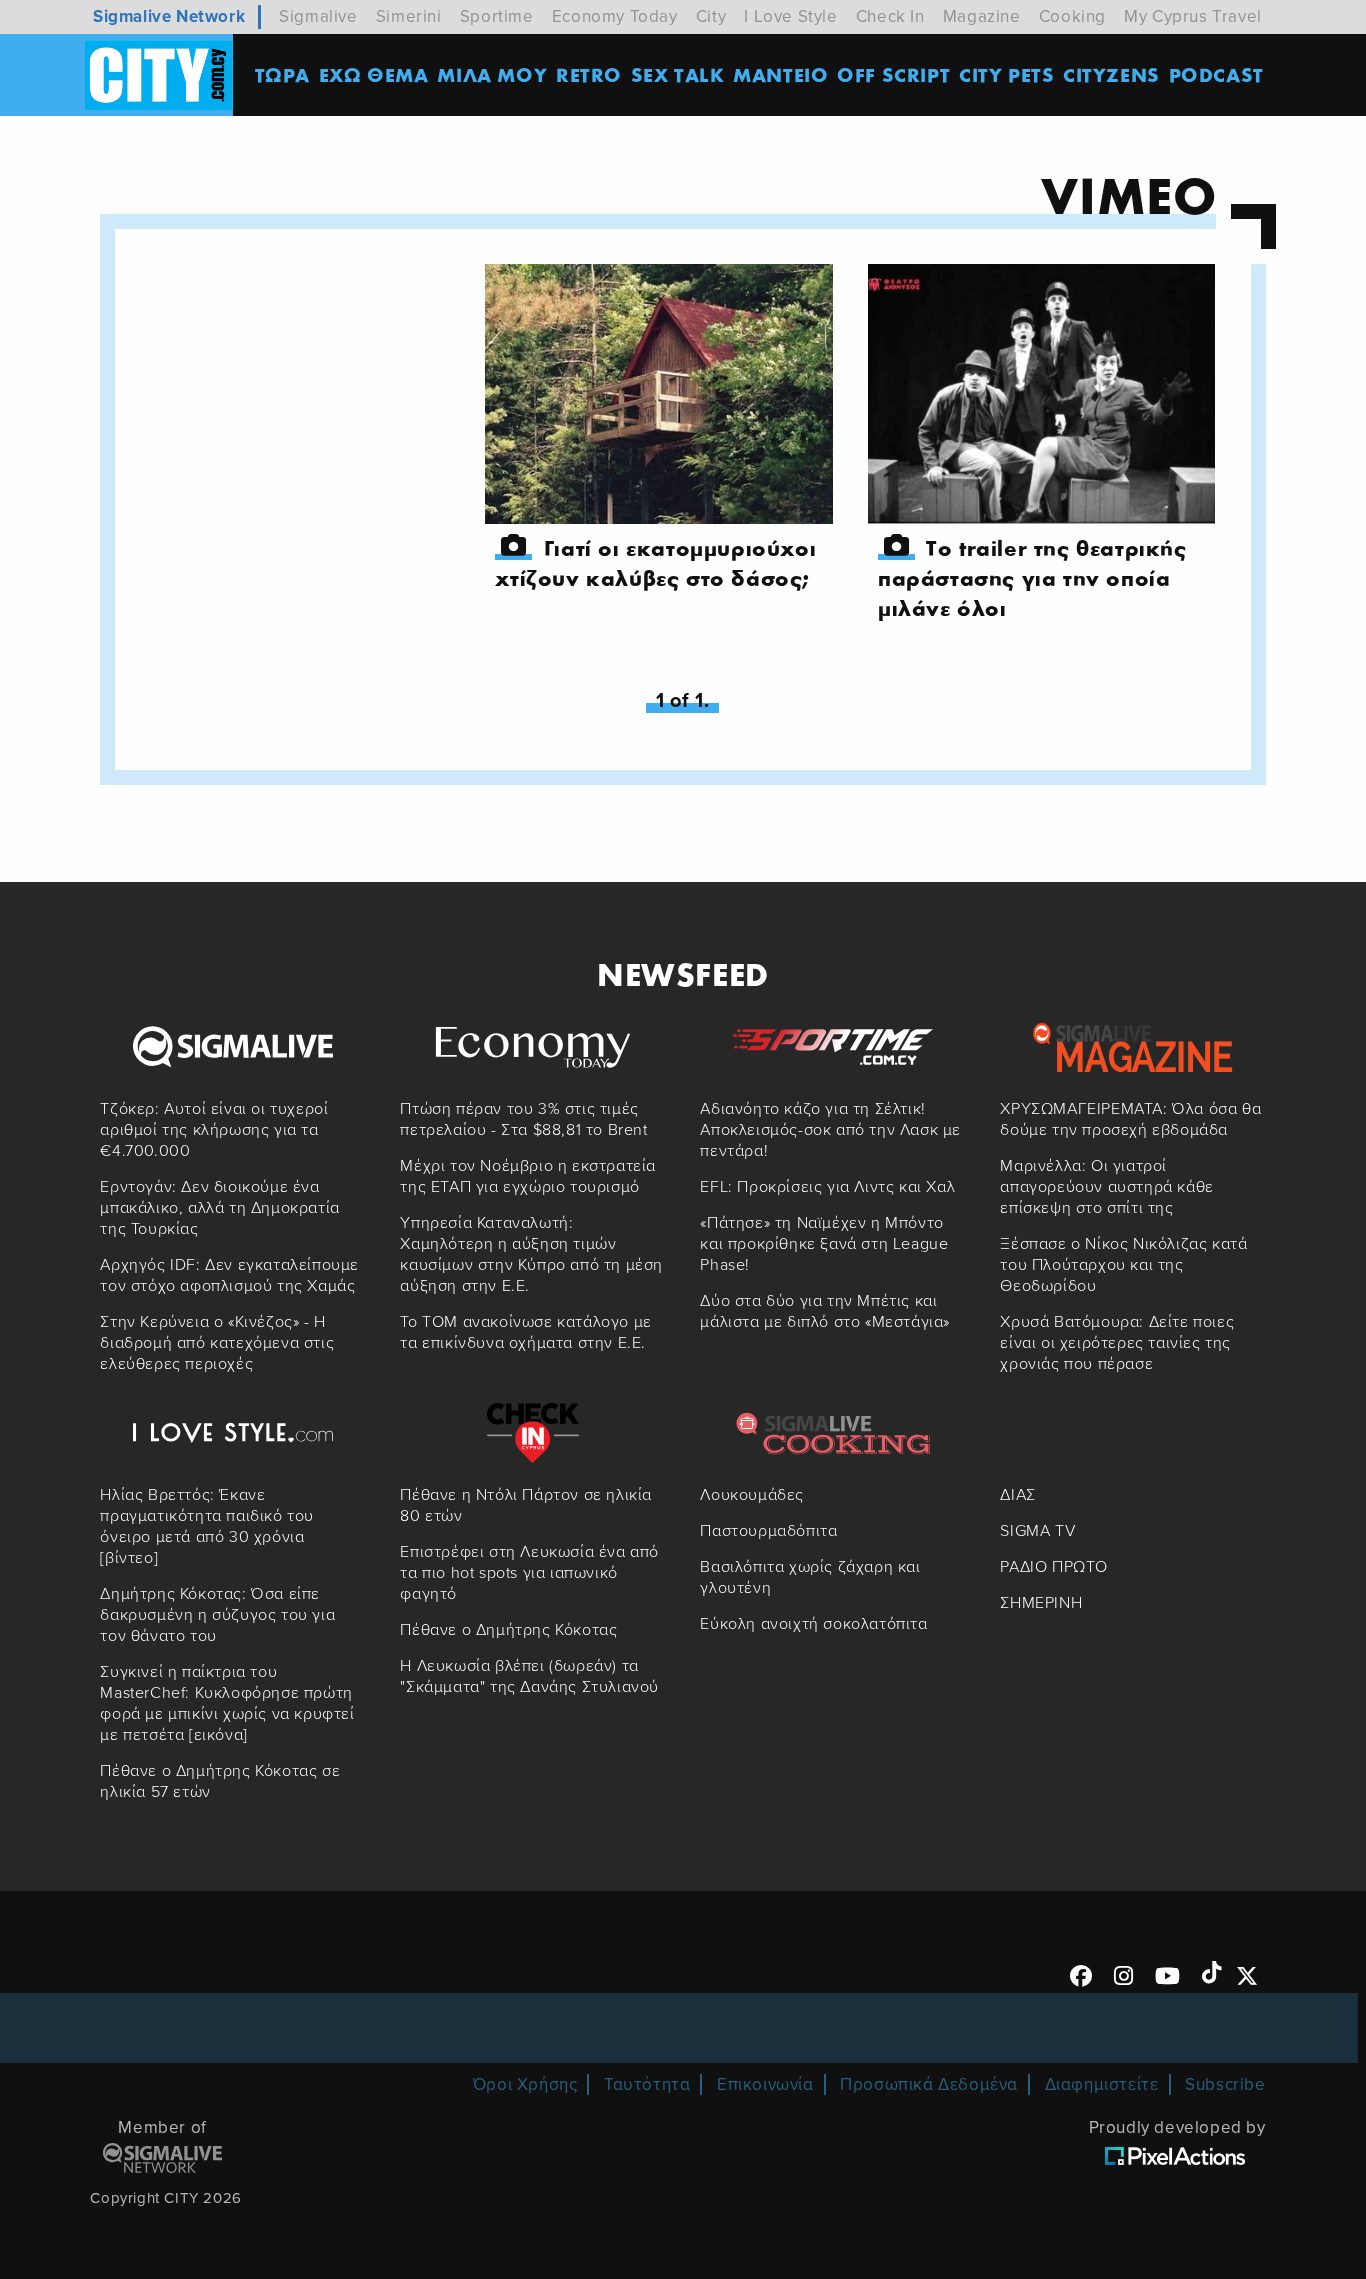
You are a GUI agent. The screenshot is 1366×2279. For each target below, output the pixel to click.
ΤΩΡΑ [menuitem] (282, 74)
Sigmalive (318, 16)
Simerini (409, 16)
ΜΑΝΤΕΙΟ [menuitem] (780, 74)
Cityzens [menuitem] (1111, 74)
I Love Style (790, 16)
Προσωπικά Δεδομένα (929, 2084)
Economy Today (615, 16)
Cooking (1072, 16)
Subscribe (1225, 2084)
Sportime (497, 16)
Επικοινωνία (765, 2084)
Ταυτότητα (647, 2084)
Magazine (982, 16)
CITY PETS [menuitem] (1006, 74)
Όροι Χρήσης (525, 2084)
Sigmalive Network (169, 16)
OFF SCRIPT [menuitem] (893, 74)
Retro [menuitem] (589, 74)
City (711, 16)
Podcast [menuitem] (1216, 74)
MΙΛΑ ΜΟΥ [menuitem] (492, 74)
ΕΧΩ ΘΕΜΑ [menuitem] (374, 74)
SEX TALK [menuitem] (678, 74)
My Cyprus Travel (1193, 16)
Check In (890, 16)
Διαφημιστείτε (1102, 2084)
